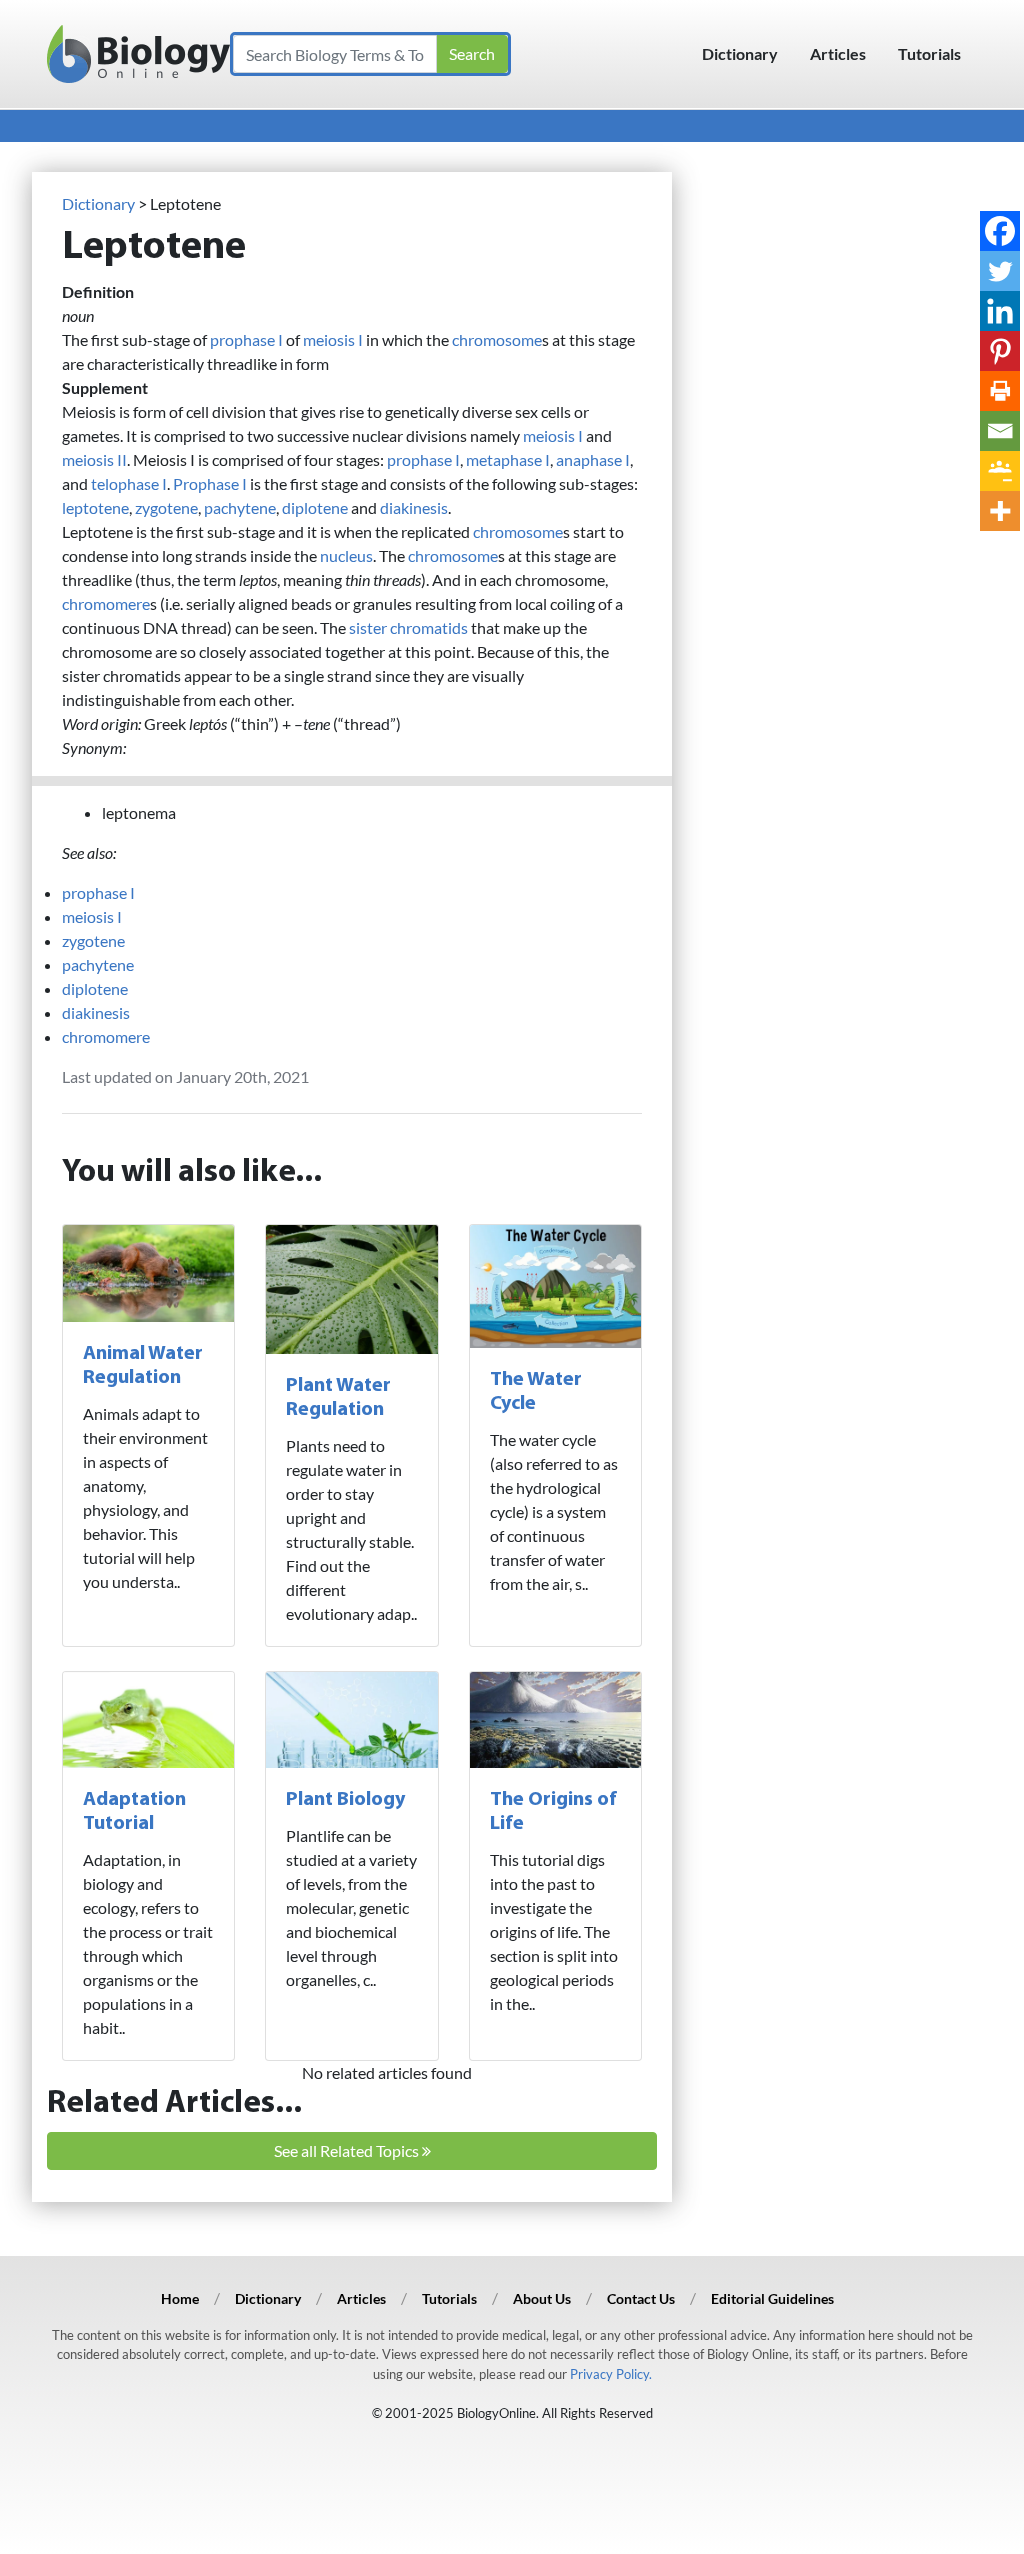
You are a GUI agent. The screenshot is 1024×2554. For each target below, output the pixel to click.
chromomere (106, 603)
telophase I (129, 483)
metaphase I (508, 459)
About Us (542, 2298)
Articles (838, 53)
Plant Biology (345, 1800)
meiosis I (333, 339)
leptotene (95, 507)
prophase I (246, 339)
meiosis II (94, 459)
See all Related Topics (348, 2150)
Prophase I (210, 483)
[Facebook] (1000, 231)
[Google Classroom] (1000, 471)
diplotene (315, 507)
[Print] (1000, 391)
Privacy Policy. (611, 2374)
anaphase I (593, 459)
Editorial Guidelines (772, 2298)
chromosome (497, 339)
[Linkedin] (1000, 311)
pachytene (240, 507)
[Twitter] (1000, 271)
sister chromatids (408, 627)
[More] (1000, 511)
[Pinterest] (1000, 351)
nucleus (346, 555)
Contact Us (641, 2298)
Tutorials (929, 53)
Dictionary (740, 53)
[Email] (1000, 431)
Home (180, 2298)
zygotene (166, 507)
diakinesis (414, 507)
